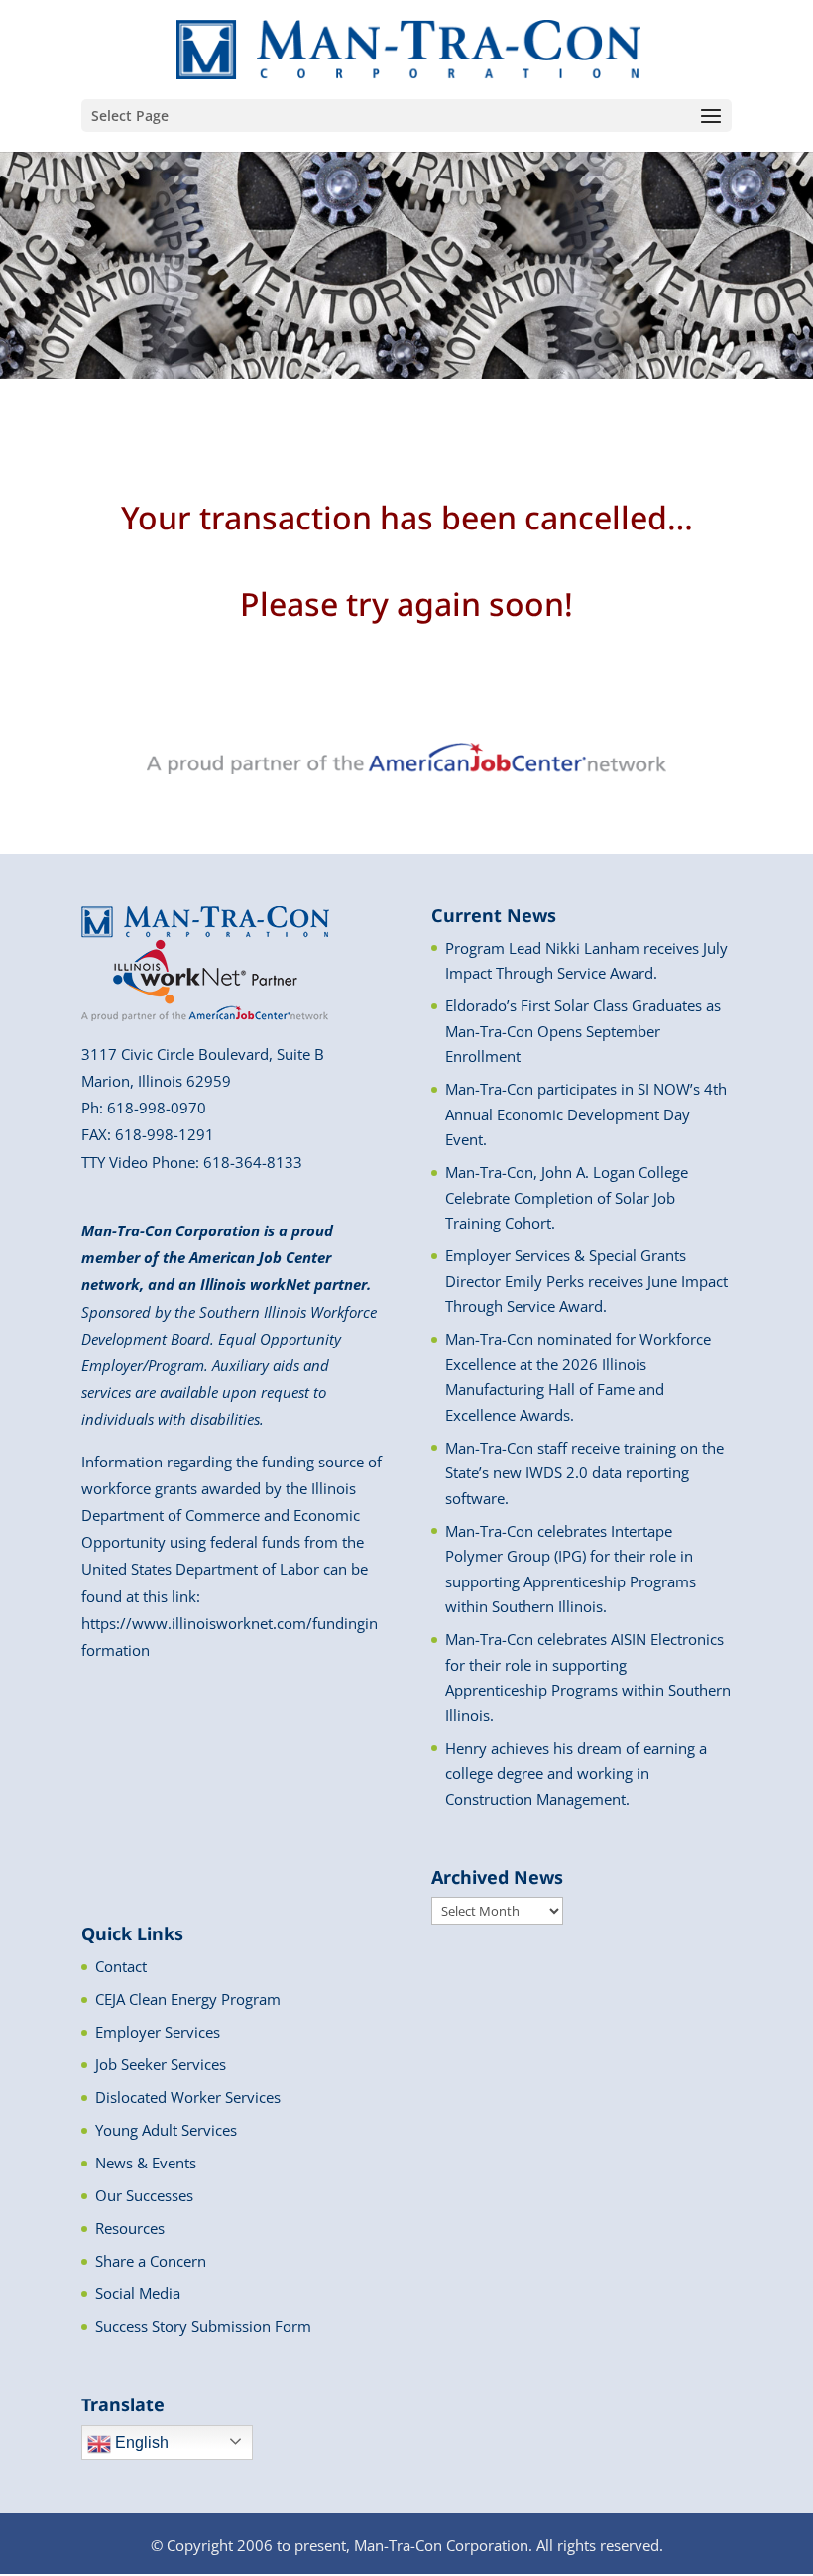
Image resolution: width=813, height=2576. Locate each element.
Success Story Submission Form (203, 2326)
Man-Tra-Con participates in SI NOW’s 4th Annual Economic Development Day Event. (586, 1114)
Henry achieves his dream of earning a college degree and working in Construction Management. (576, 1773)
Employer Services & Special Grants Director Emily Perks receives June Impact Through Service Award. (586, 1281)
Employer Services (158, 2032)
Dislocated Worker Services (188, 2097)
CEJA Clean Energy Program (188, 1999)
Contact (121, 1966)
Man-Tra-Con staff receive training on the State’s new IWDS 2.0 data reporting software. (584, 1473)
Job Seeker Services (161, 2064)
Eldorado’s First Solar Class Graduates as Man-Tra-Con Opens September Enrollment (583, 1031)
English (140, 2443)
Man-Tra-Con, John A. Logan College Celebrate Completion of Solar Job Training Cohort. (567, 1197)
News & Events (146, 2163)
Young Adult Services (166, 2130)
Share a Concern (151, 2261)
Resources (130, 2228)
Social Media (138, 2293)
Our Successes (144, 2195)
